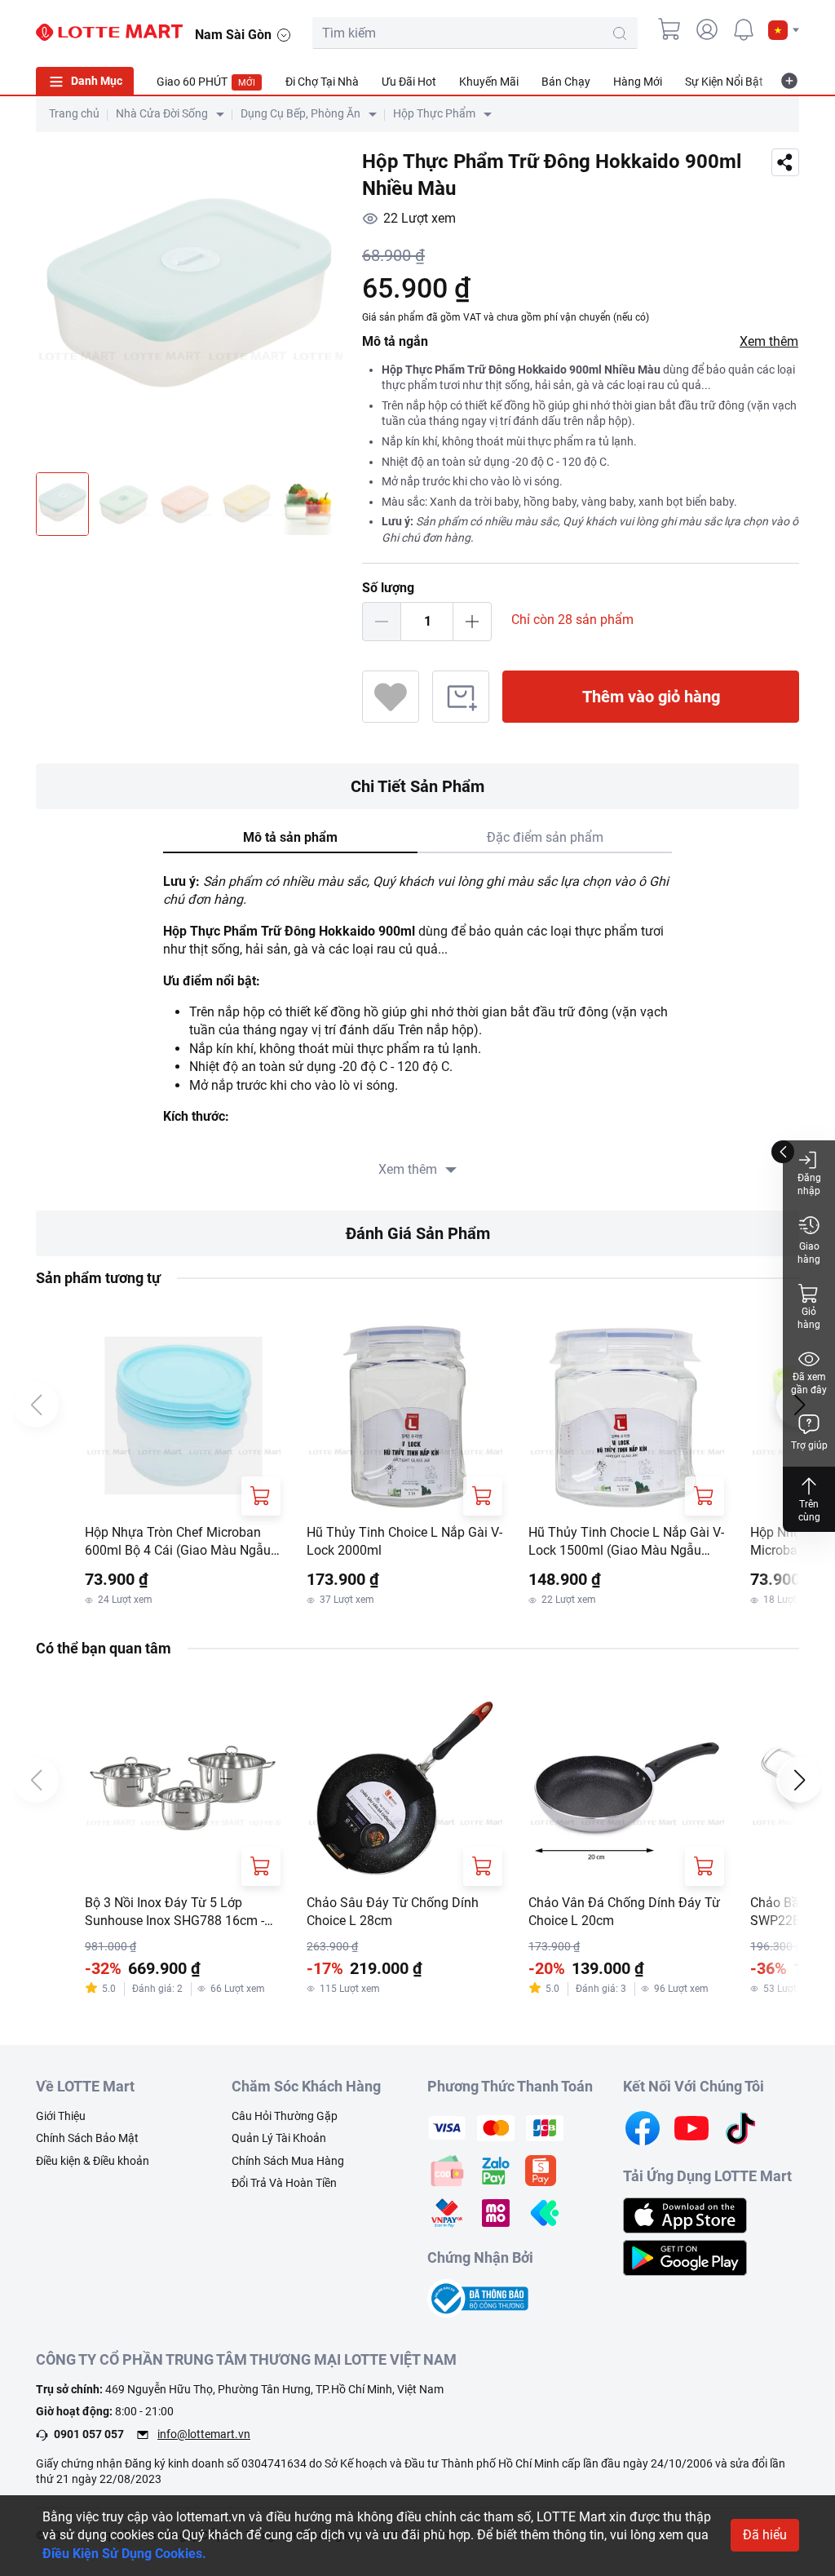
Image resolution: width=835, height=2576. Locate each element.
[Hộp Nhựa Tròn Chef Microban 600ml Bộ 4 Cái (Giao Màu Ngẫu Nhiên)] (183, 1418)
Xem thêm (769, 341)
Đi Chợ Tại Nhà (322, 82)
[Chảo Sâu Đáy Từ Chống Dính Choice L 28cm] (404, 1788)
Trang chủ (74, 113)
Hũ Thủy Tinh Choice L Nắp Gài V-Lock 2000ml (404, 1541)
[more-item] (789, 81)
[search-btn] (620, 33)
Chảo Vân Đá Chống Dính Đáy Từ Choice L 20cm (624, 1912)
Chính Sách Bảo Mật (87, 2138)
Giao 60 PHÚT (206, 82)
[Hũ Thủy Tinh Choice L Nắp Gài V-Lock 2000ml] (404, 1418)
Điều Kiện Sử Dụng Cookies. (124, 2554)
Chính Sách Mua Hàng (288, 2161)
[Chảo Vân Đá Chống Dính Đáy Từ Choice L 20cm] (626, 1788)
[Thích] (391, 697)
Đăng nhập (809, 1184)
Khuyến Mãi (489, 82)
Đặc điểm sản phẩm (545, 837)
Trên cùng (809, 1511)
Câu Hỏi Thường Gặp (285, 2116)
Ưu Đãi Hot (409, 82)
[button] (784, 30)
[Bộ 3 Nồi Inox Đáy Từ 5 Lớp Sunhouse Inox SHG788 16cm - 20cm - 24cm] (183, 1788)
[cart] (670, 29)
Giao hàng (809, 1253)
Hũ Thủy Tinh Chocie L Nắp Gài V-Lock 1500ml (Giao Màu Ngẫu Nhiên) (626, 1543)
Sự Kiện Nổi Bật (724, 82)
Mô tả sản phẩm (290, 837)
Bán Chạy (566, 82)
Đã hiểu (765, 2535)
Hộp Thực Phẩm (434, 113)
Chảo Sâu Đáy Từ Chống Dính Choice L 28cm (393, 1912)
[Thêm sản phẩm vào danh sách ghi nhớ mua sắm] (461, 697)
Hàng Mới (638, 82)
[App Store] (685, 2214)
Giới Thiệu (61, 2116)
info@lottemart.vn (204, 2434)
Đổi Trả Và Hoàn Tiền (284, 2183)
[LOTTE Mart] (109, 33)
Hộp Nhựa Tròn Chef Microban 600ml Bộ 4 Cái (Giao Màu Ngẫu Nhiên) (178, 1543)
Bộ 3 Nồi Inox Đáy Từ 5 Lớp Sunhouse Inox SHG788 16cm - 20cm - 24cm (175, 1913)
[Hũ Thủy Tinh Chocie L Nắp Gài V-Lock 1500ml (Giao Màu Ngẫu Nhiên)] (626, 1418)
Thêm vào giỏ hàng (651, 697)
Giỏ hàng (809, 1318)
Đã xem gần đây (809, 1383)
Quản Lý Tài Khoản (279, 2138)
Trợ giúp (809, 1445)
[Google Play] (685, 2257)
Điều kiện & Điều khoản (93, 2161)
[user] (707, 29)
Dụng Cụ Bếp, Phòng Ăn (300, 113)
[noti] (744, 29)
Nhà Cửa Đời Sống (162, 113)
